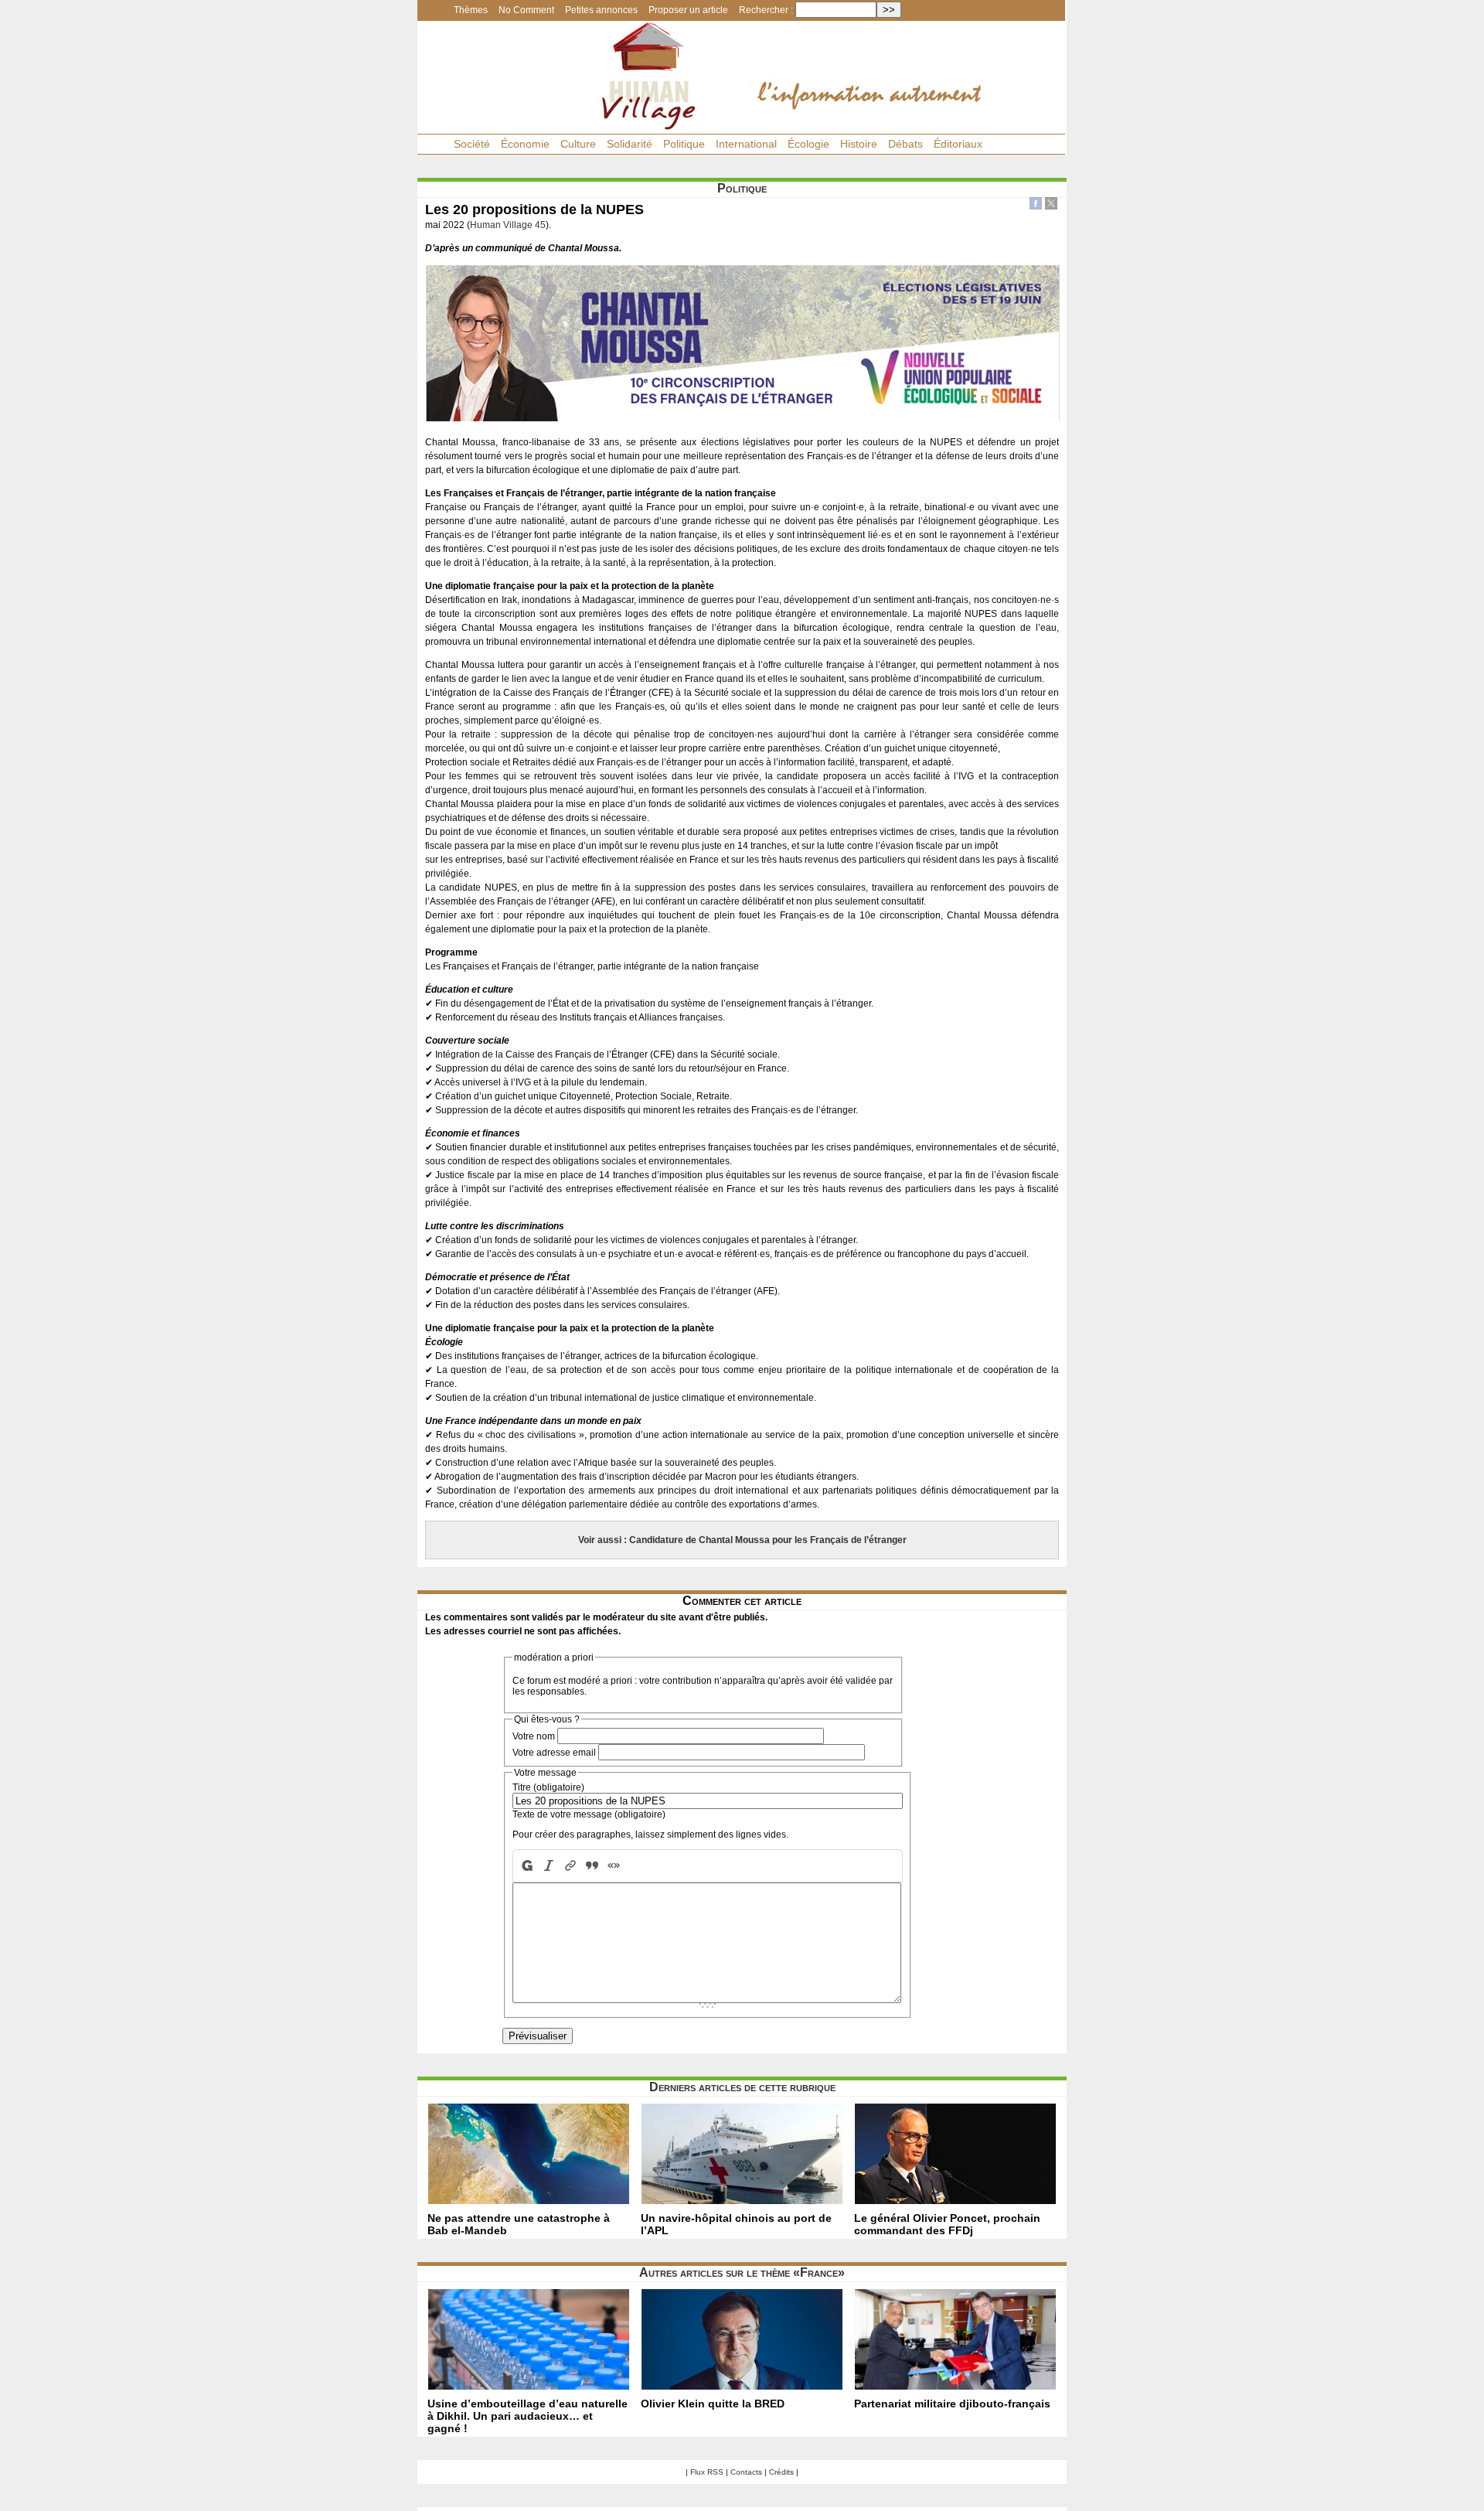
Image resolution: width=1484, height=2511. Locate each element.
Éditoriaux (958, 144)
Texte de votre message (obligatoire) (589, 1814)
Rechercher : (766, 10)
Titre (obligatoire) (548, 1787)
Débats (905, 144)
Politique (684, 144)
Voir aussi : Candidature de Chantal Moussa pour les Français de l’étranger (742, 1540)
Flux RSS (707, 2472)
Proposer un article (688, 10)
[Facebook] (1036, 205)
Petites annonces (601, 10)
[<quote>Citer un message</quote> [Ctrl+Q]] (592, 1866)
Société (472, 144)
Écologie (808, 144)
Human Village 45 (508, 225)
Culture (578, 144)
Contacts (746, 2472)
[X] (1051, 205)
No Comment (526, 10)
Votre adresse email (554, 1753)
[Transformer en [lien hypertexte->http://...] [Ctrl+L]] (570, 1866)
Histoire (859, 144)
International (746, 144)
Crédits (781, 2472)
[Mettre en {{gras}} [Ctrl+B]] (526, 1866)
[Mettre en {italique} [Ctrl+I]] (549, 1866)
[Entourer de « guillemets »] (614, 1866)
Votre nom (534, 1736)
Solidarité (630, 144)
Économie (525, 144)
